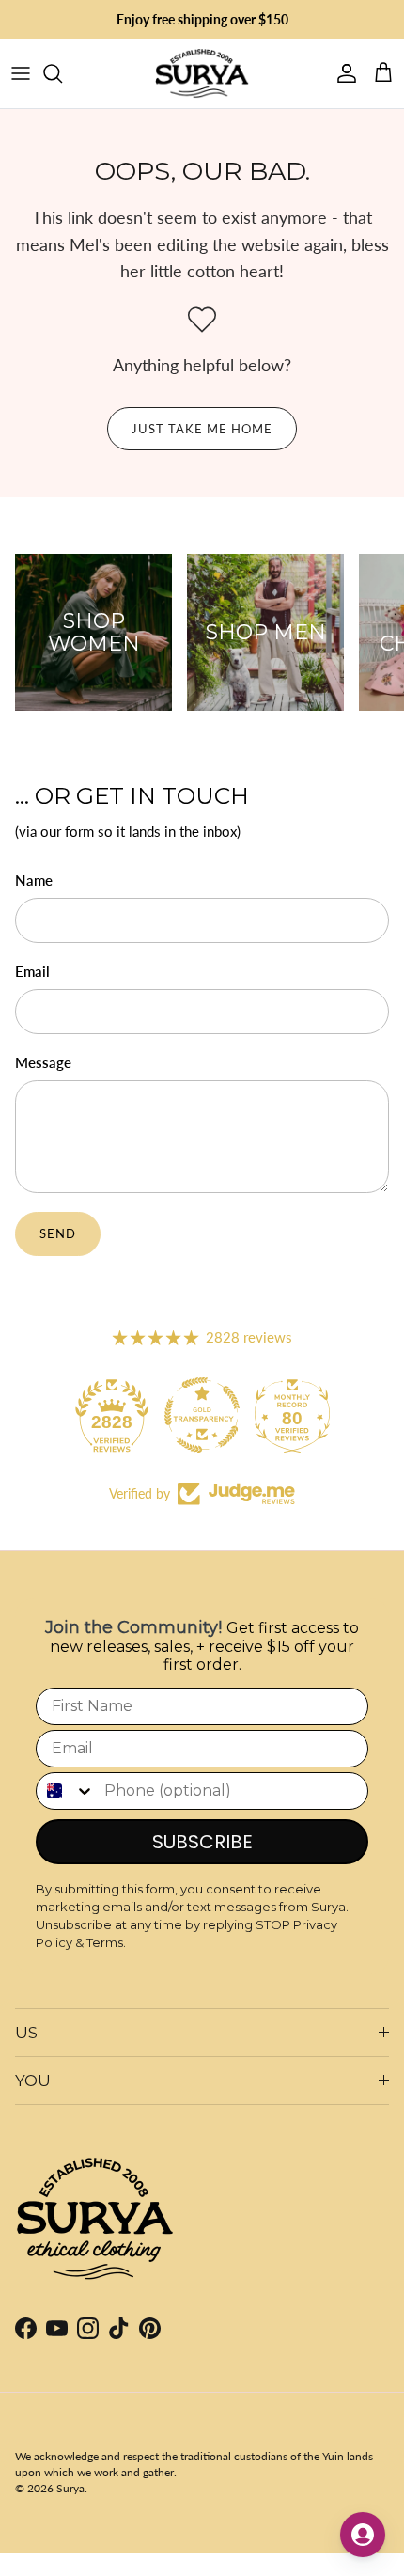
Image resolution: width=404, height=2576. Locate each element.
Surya (70, 2488)
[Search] (62, 73)
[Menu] (21, 73)
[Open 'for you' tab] (363, 2535)
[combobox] (66, 1791)
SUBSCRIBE (202, 1842)
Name (34, 880)
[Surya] (202, 74)
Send (58, 1233)
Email (32, 971)
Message (43, 1062)
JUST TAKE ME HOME (202, 429)
